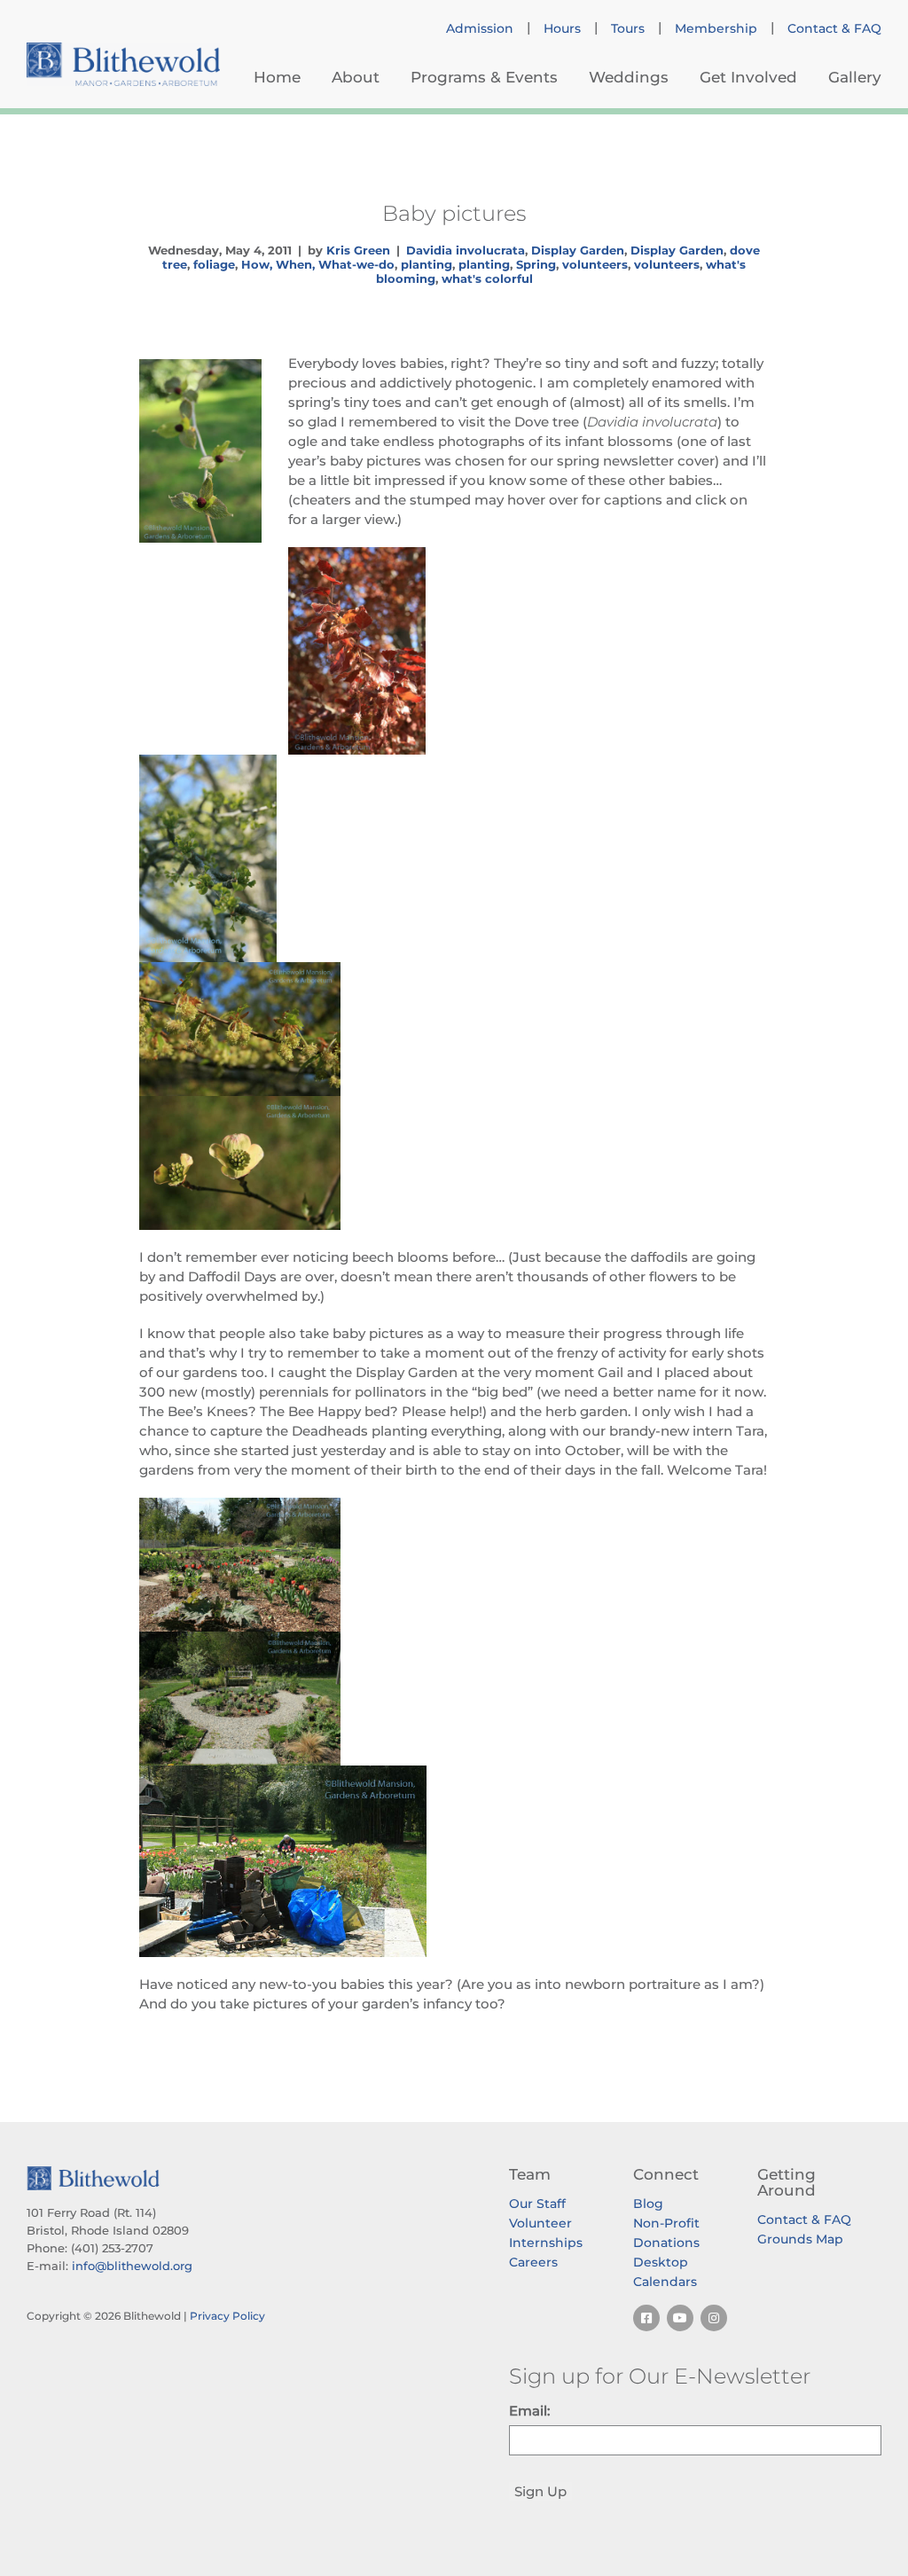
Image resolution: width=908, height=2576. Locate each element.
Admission (480, 28)
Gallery (855, 77)
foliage (214, 264)
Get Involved (748, 77)
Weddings (629, 77)
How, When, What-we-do (318, 264)
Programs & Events (484, 77)
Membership (716, 28)
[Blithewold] (124, 64)
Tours (628, 28)
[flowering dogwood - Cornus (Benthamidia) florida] (454, 1163)
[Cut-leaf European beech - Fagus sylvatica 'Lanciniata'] (454, 1029)
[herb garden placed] (454, 1699)
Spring (536, 264)
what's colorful (487, 278)
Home (277, 77)
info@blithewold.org (132, 2266)
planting (427, 264)
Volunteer (540, 2223)
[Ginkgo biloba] (454, 858)
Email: (529, 2411)
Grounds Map (800, 2239)
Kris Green (358, 250)
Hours (562, 28)
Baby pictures (454, 213)
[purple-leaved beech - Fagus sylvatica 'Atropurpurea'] (454, 651)
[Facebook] (646, 2318)
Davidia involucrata (466, 250)
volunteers (595, 264)
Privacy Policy (227, 2316)
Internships (546, 2243)
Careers (533, 2262)
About (356, 77)
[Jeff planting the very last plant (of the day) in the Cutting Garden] (454, 1861)
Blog (648, 2204)
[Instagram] (714, 2318)
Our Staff (537, 2204)
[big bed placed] (454, 1565)
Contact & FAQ (834, 28)
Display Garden (578, 250)
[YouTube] (680, 2318)
